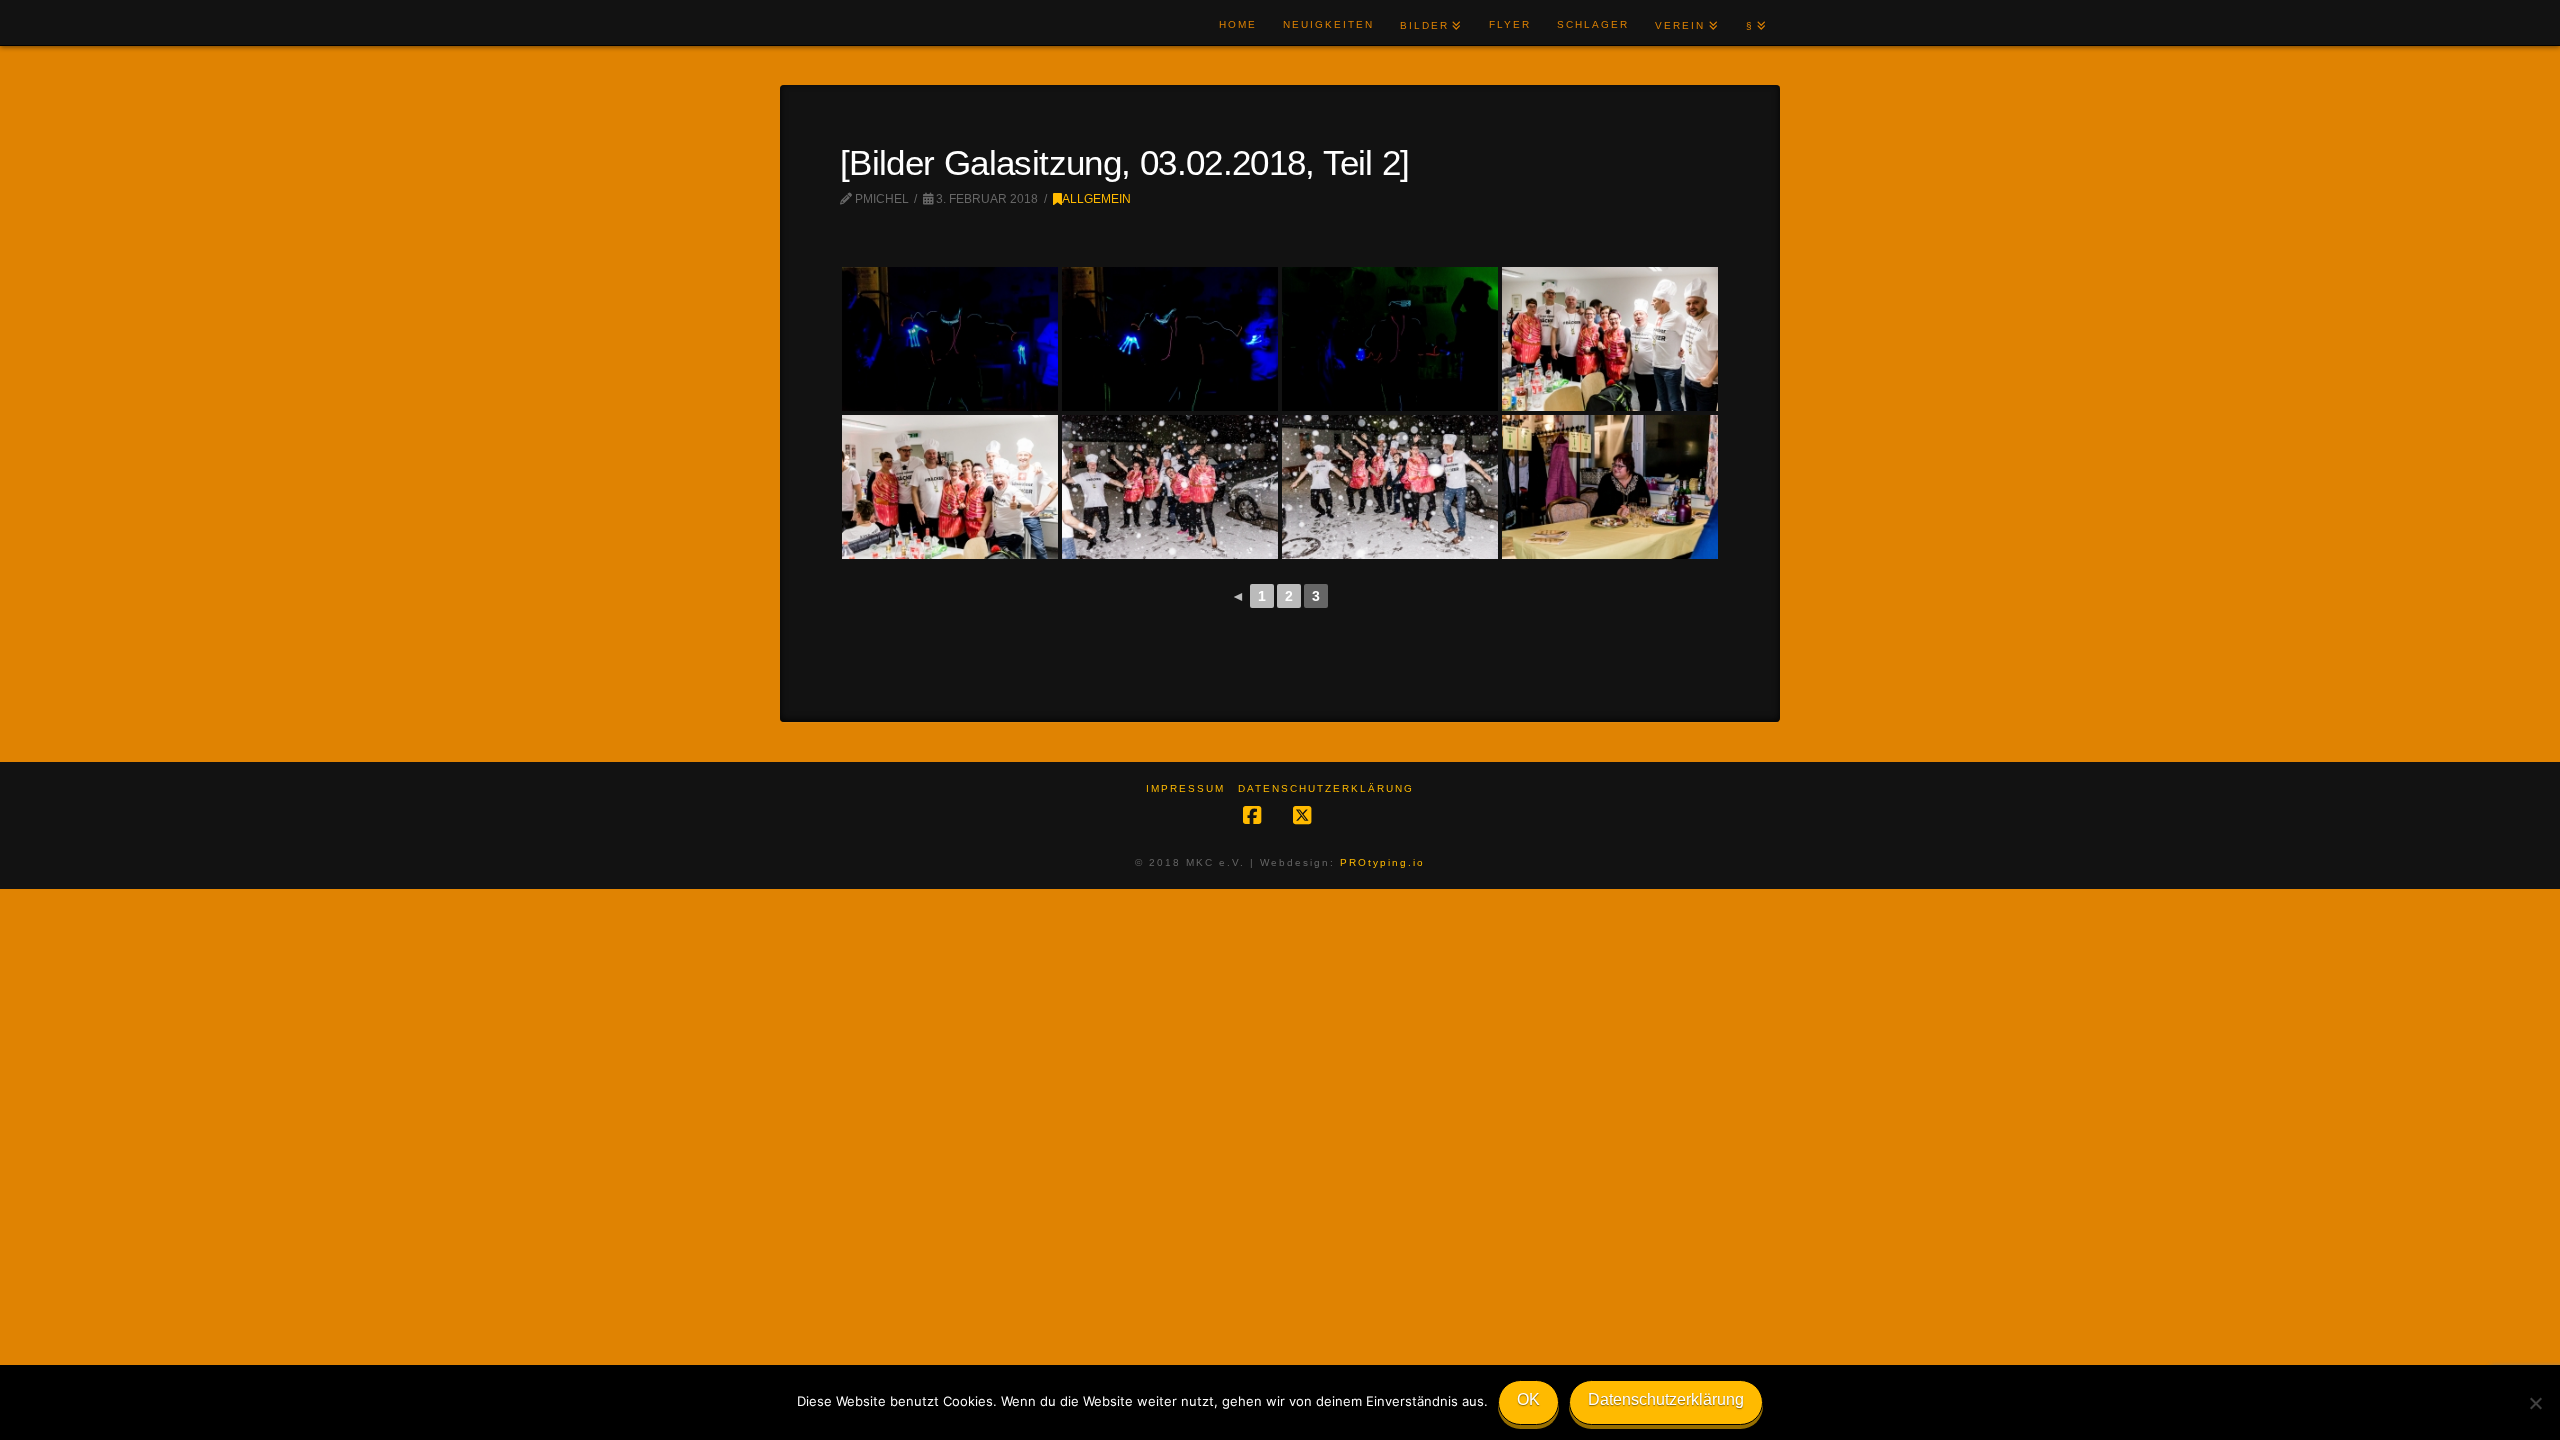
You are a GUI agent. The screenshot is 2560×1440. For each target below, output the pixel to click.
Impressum (1185, 788)
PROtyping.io (1382, 862)
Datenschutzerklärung (1326, 788)
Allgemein (1096, 199)
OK (1528, 1399)
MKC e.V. (843, 23)
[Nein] (2535, 1403)
